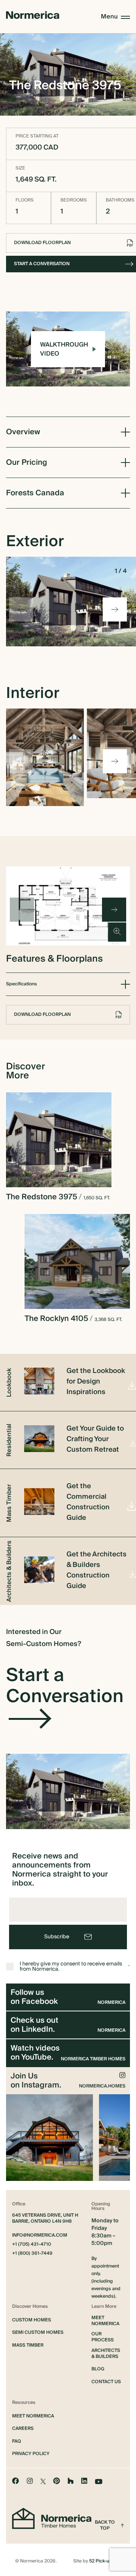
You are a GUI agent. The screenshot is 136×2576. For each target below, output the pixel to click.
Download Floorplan (42, 1015)
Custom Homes (32, 2320)
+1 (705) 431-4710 (32, 2245)
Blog (98, 2369)
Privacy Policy (31, 2454)
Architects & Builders (106, 2354)
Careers (23, 2429)
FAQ (17, 2442)
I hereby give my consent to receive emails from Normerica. (75, 1967)
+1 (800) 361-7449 (32, 2254)
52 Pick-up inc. (105, 2561)
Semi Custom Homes (38, 2333)
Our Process (103, 2337)
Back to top (105, 2526)
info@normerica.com (40, 2235)
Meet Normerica (105, 2321)
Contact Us (106, 2382)
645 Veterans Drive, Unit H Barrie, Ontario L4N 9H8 (45, 2219)
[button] (115, 609)
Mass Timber (28, 2345)
